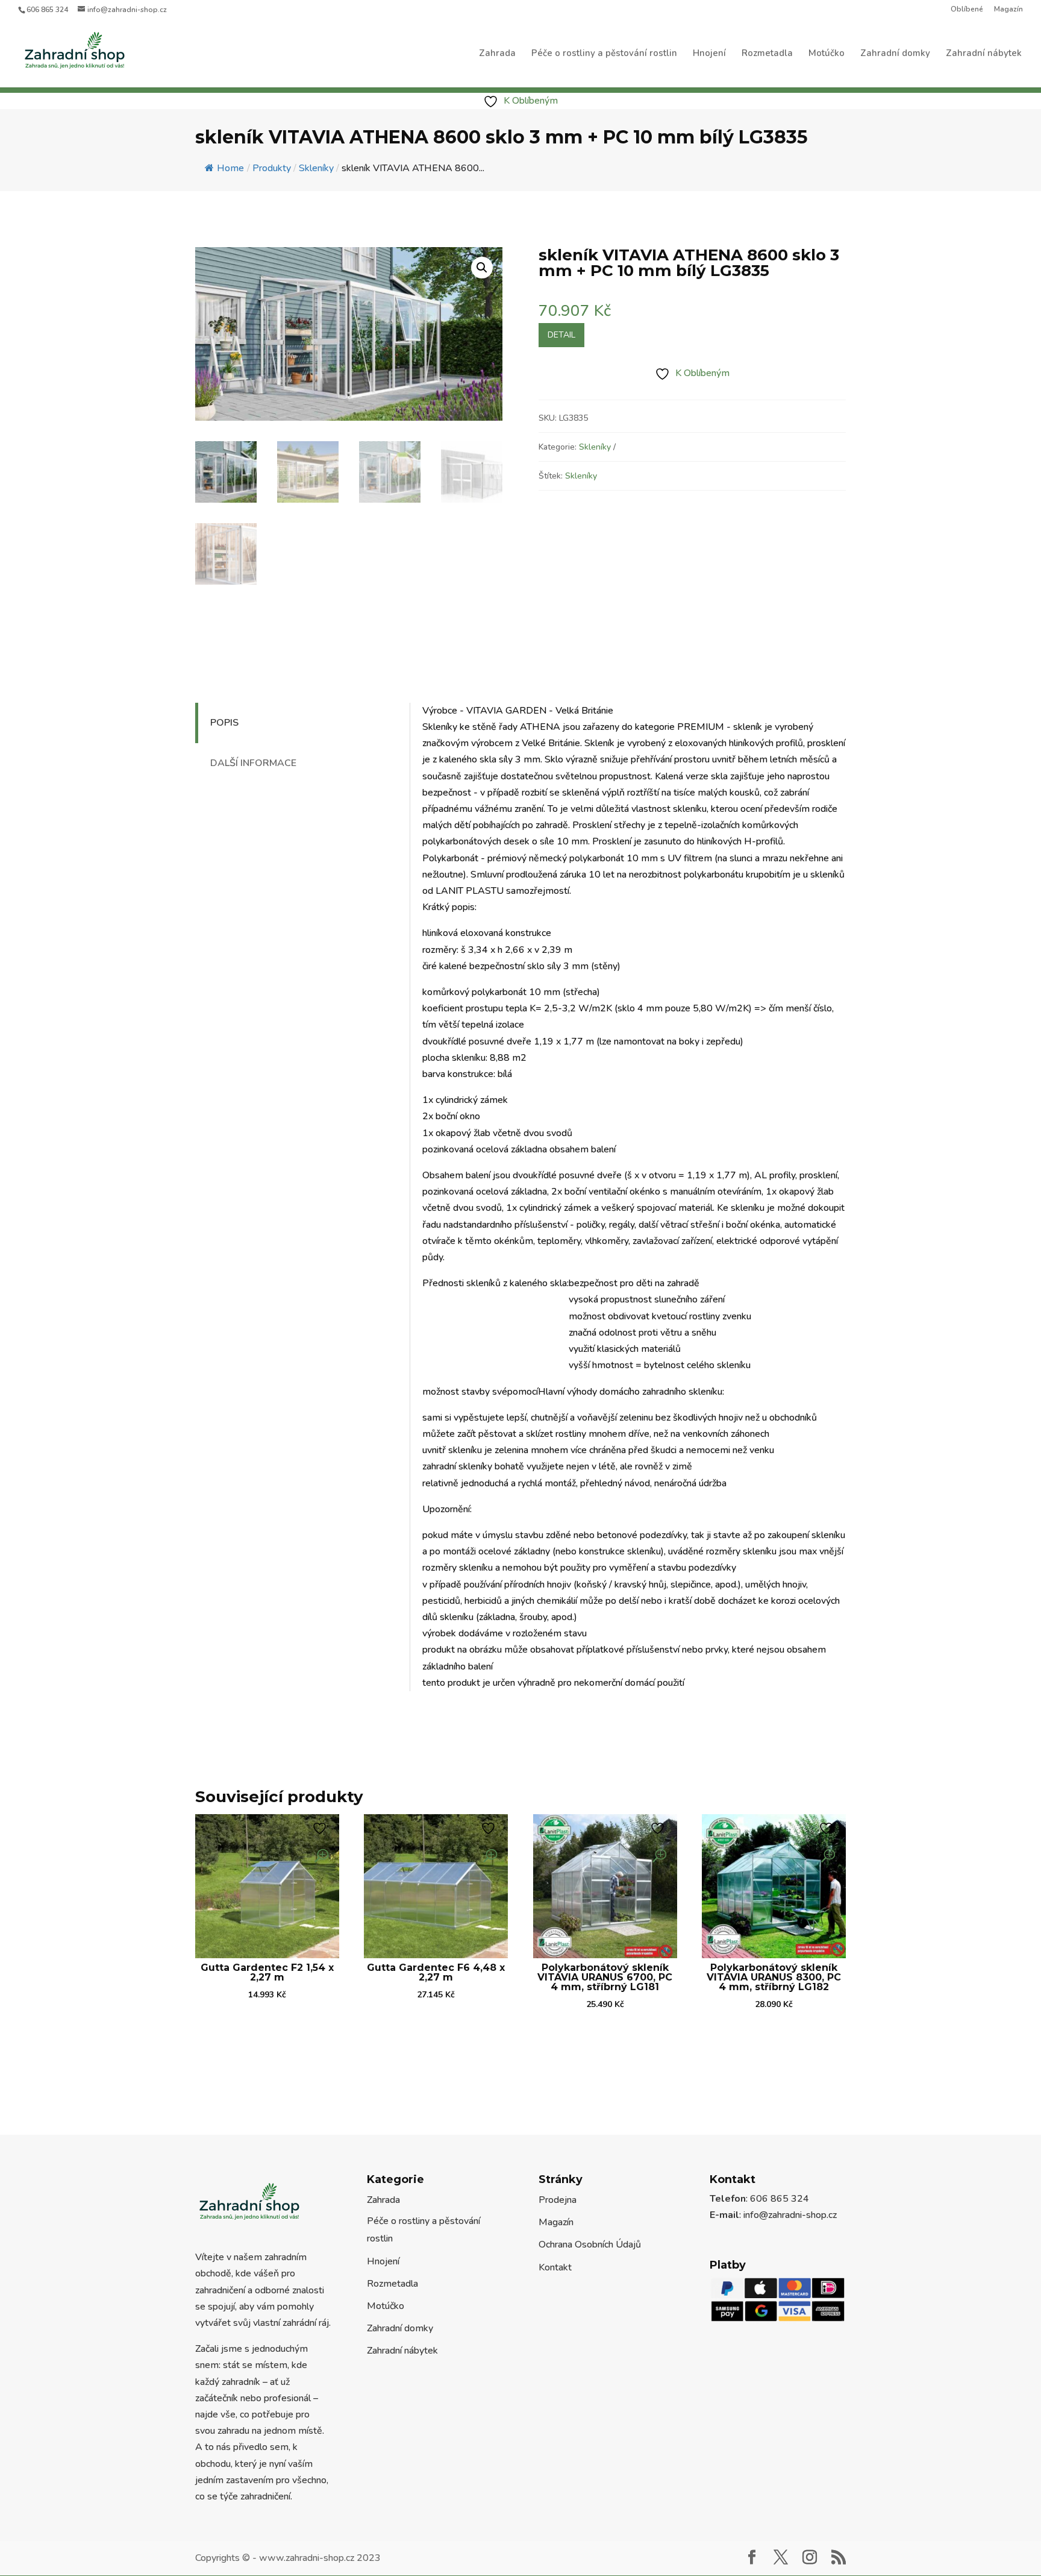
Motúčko (827, 54)
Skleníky (595, 447)
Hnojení (709, 54)
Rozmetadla (767, 54)
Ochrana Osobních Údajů (590, 2245)
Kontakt (555, 2267)
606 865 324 (47, 10)
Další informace (253, 763)
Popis (224, 723)
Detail (561, 335)
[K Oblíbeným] (321, 1828)
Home (230, 168)
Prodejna (558, 2200)
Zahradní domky (895, 54)
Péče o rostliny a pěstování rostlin (604, 54)
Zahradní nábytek (984, 54)
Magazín (1008, 10)
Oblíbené (967, 10)
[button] (482, 268)
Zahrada (497, 54)
